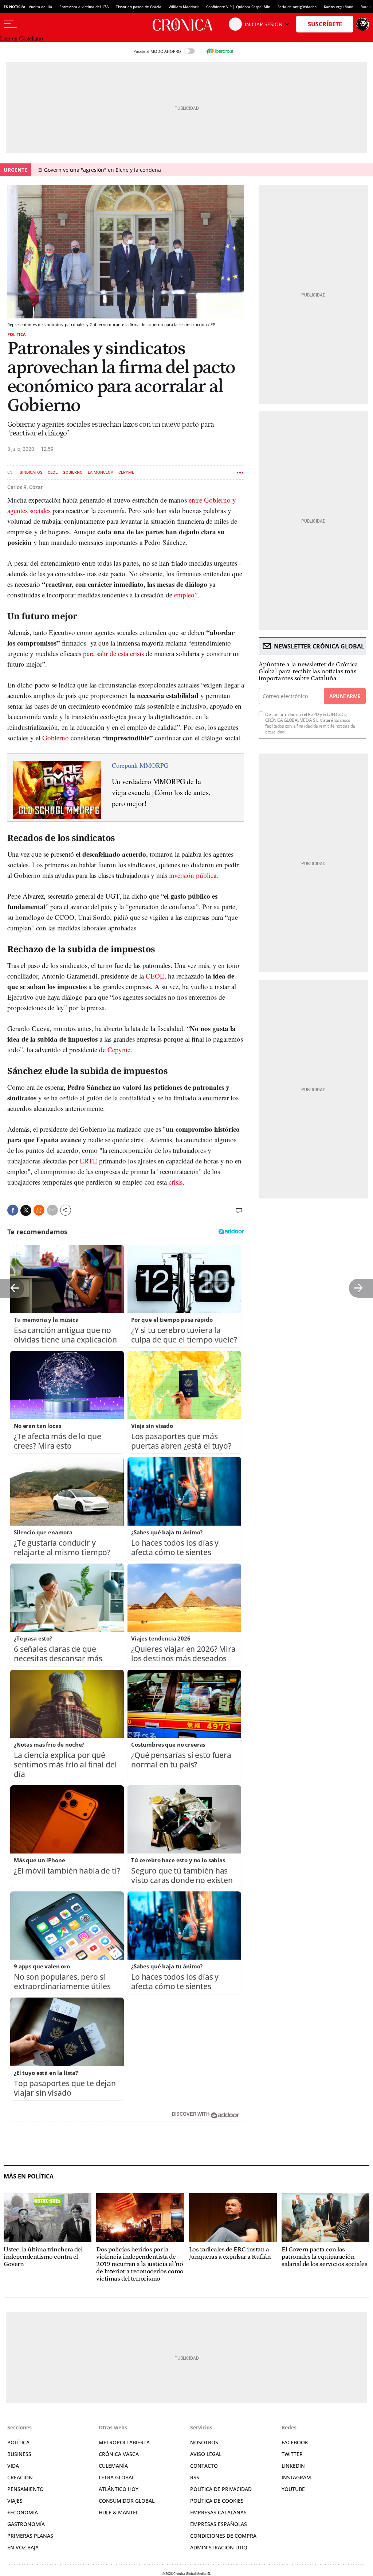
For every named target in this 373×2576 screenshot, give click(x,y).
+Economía (23, 2512)
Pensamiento (25, 2489)
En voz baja (23, 2547)
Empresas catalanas (218, 2512)
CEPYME (126, 472)
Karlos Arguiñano (339, 7)
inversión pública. (194, 875)
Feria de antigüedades (297, 7)
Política (17, 334)
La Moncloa (101, 472)
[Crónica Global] (186, 24)
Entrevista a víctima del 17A (84, 7)
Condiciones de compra (223, 2536)
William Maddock (184, 7)
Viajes (15, 2501)
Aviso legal (206, 2454)
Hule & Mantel (119, 2512)
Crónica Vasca (119, 2454)
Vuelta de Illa (40, 7)
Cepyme (119, 1049)
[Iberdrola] (220, 51)
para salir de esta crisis (113, 653)
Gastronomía (26, 2524)
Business (19, 2454)
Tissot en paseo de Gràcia (139, 7)
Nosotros (204, 2442)
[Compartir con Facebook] (13, 1210)
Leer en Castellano (21, 38)
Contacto (204, 2466)
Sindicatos (31, 472)
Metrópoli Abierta (124, 2442)
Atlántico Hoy (119, 2489)
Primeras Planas (30, 2536)
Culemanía (113, 2466)
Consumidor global (127, 2501)
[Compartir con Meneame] (39, 1210)
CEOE (53, 472)
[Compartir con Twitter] (26, 1210)
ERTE (89, 1161)
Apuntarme (345, 696)
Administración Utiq (219, 2547)
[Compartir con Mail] (52, 1210)
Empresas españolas (219, 2524)
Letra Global (117, 2477)
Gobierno (73, 472)
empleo (184, 595)
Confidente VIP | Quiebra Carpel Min (238, 7)
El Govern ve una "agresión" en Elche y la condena (100, 170)
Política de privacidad (221, 2489)
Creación (20, 2477)
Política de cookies (217, 2501)
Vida (13, 2466)
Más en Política (29, 2176)
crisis (176, 1182)
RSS (195, 2477)
